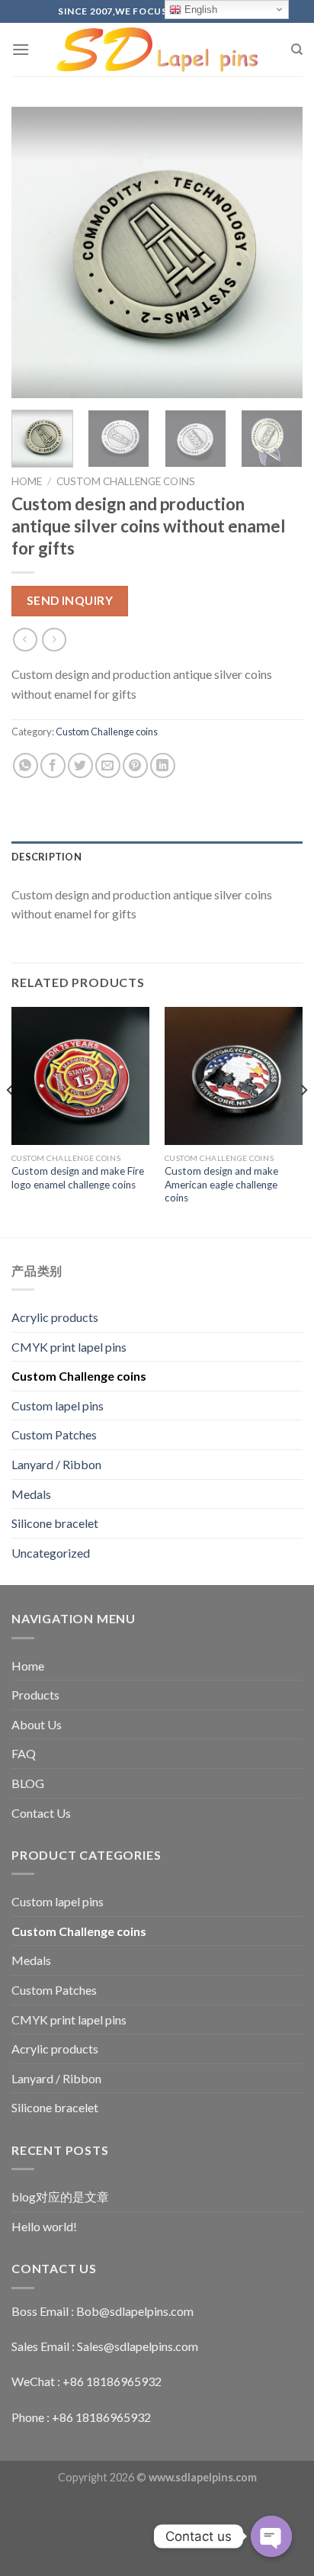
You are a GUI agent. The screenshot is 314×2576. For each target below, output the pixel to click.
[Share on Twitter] (80, 765)
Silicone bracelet (55, 1523)
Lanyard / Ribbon (56, 1464)
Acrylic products (55, 1317)
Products (35, 1695)
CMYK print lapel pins (69, 1347)
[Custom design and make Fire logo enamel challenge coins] (80, 1076)
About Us (37, 1724)
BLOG (28, 1783)
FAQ (24, 1753)
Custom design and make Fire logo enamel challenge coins (78, 1178)
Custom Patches (54, 1434)
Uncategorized (51, 1553)
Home (27, 481)
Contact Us (41, 1813)
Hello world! (44, 2226)
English (199, 10)
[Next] (277, 252)
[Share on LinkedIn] (163, 765)
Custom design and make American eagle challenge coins (221, 1184)
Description (46, 857)
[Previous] (37, 252)
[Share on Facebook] (53, 765)
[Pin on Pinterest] (135, 765)
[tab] (157, 857)
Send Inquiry (70, 600)
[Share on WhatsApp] (26, 765)
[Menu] (21, 49)
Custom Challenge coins (126, 481)
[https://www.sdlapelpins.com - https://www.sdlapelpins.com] (157, 50)
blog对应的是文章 (60, 2197)
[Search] (297, 50)
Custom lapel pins (58, 1405)
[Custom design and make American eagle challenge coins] (234, 1076)
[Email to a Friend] (108, 765)
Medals (31, 1494)
